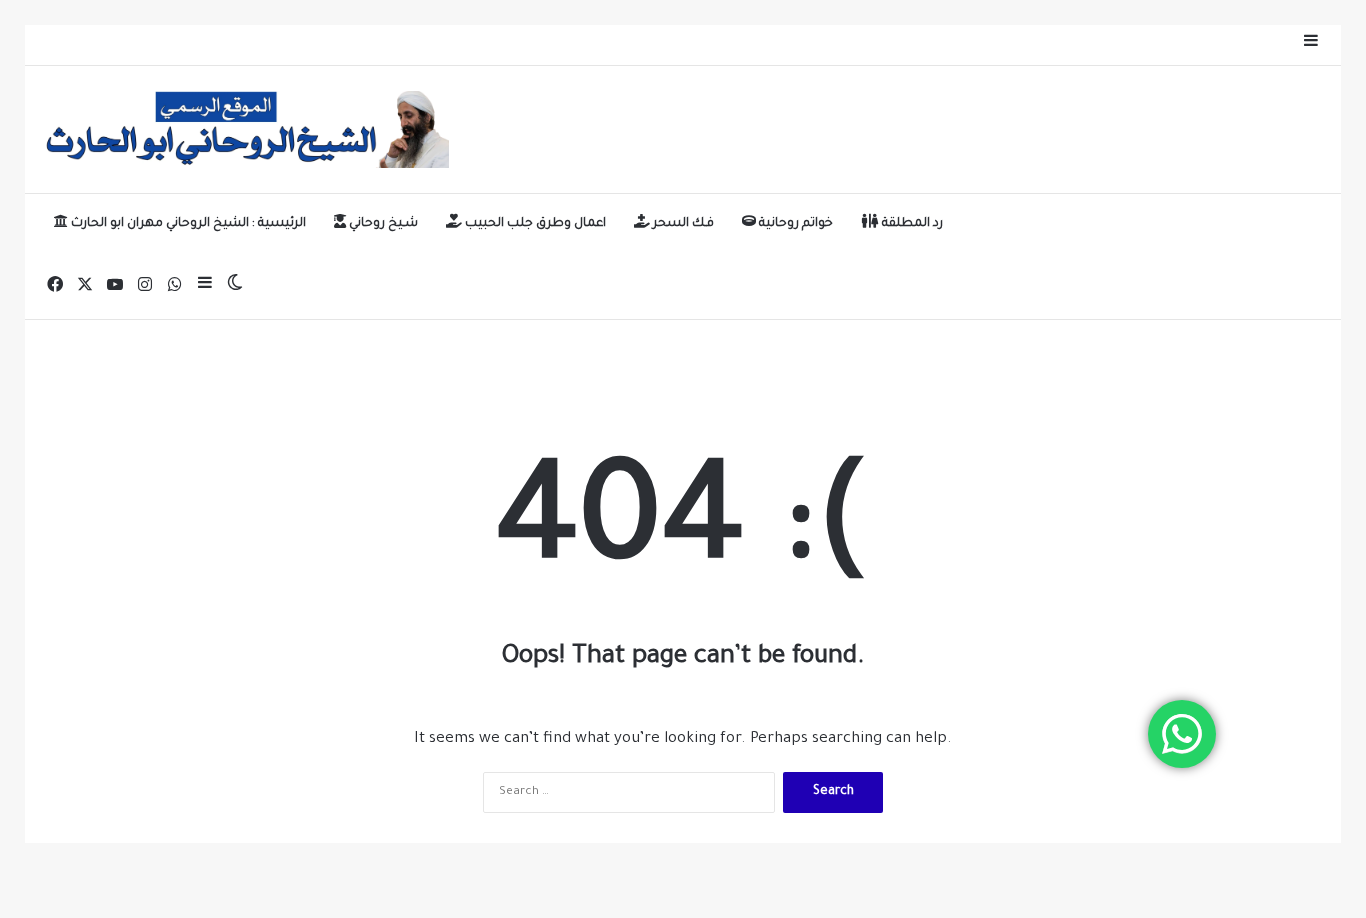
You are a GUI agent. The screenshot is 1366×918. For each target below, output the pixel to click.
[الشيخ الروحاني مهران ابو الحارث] (244, 129)
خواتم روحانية (794, 224)
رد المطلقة (911, 224)
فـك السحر (682, 224)
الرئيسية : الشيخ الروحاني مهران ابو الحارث (187, 224)
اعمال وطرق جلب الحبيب (534, 224)
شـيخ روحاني (382, 224)
